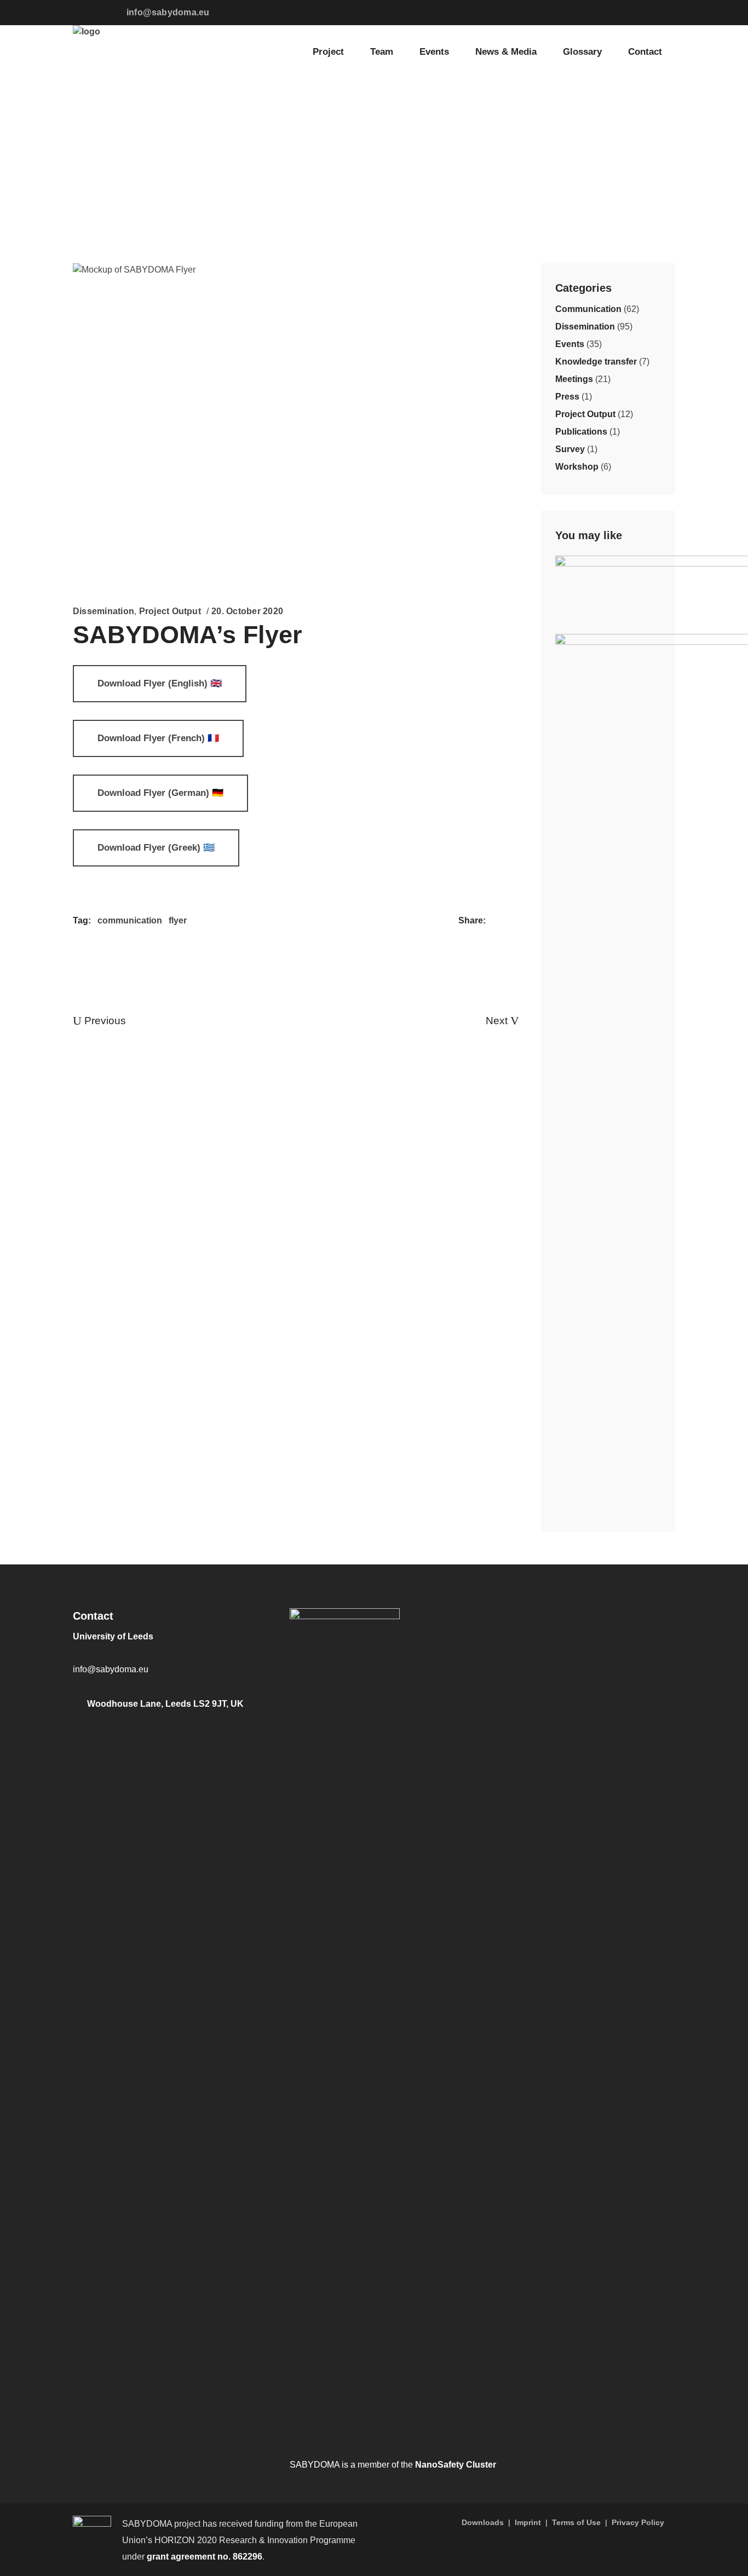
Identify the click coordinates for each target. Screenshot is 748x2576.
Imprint (528, 2522)
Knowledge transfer (596, 362)
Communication (588, 309)
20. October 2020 (247, 611)
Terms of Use (576, 2522)
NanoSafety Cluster (456, 2465)
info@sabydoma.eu (168, 12)
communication (130, 920)
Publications (581, 432)
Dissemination (138, 143)
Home (85, 143)
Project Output (170, 611)
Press (567, 397)
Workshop (577, 467)
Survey (570, 449)
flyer (178, 920)
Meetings (574, 379)
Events (570, 344)
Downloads (483, 2522)
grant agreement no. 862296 (205, 2557)
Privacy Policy (638, 2522)
